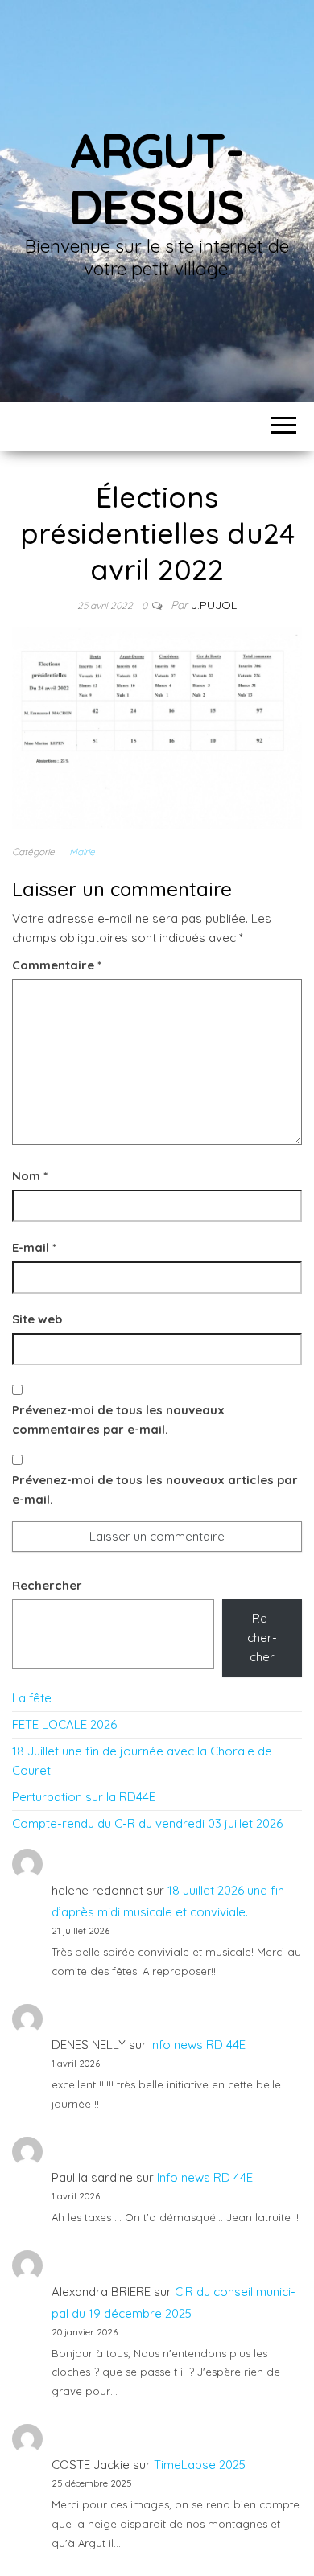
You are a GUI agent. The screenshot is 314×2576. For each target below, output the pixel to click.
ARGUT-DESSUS (157, 178)
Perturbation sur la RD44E (84, 1797)
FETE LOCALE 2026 (64, 1724)
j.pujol (214, 605)
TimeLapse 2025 (200, 2465)
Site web (37, 1319)
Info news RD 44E (198, 2045)
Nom (30, 1176)
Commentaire (57, 965)
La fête (32, 1698)
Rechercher (47, 1585)
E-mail (34, 1247)
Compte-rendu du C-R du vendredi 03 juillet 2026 (147, 1823)
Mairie (82, 852)
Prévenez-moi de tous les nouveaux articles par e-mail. (155, 1490)
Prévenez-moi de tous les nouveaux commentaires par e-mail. (118, 1420)
